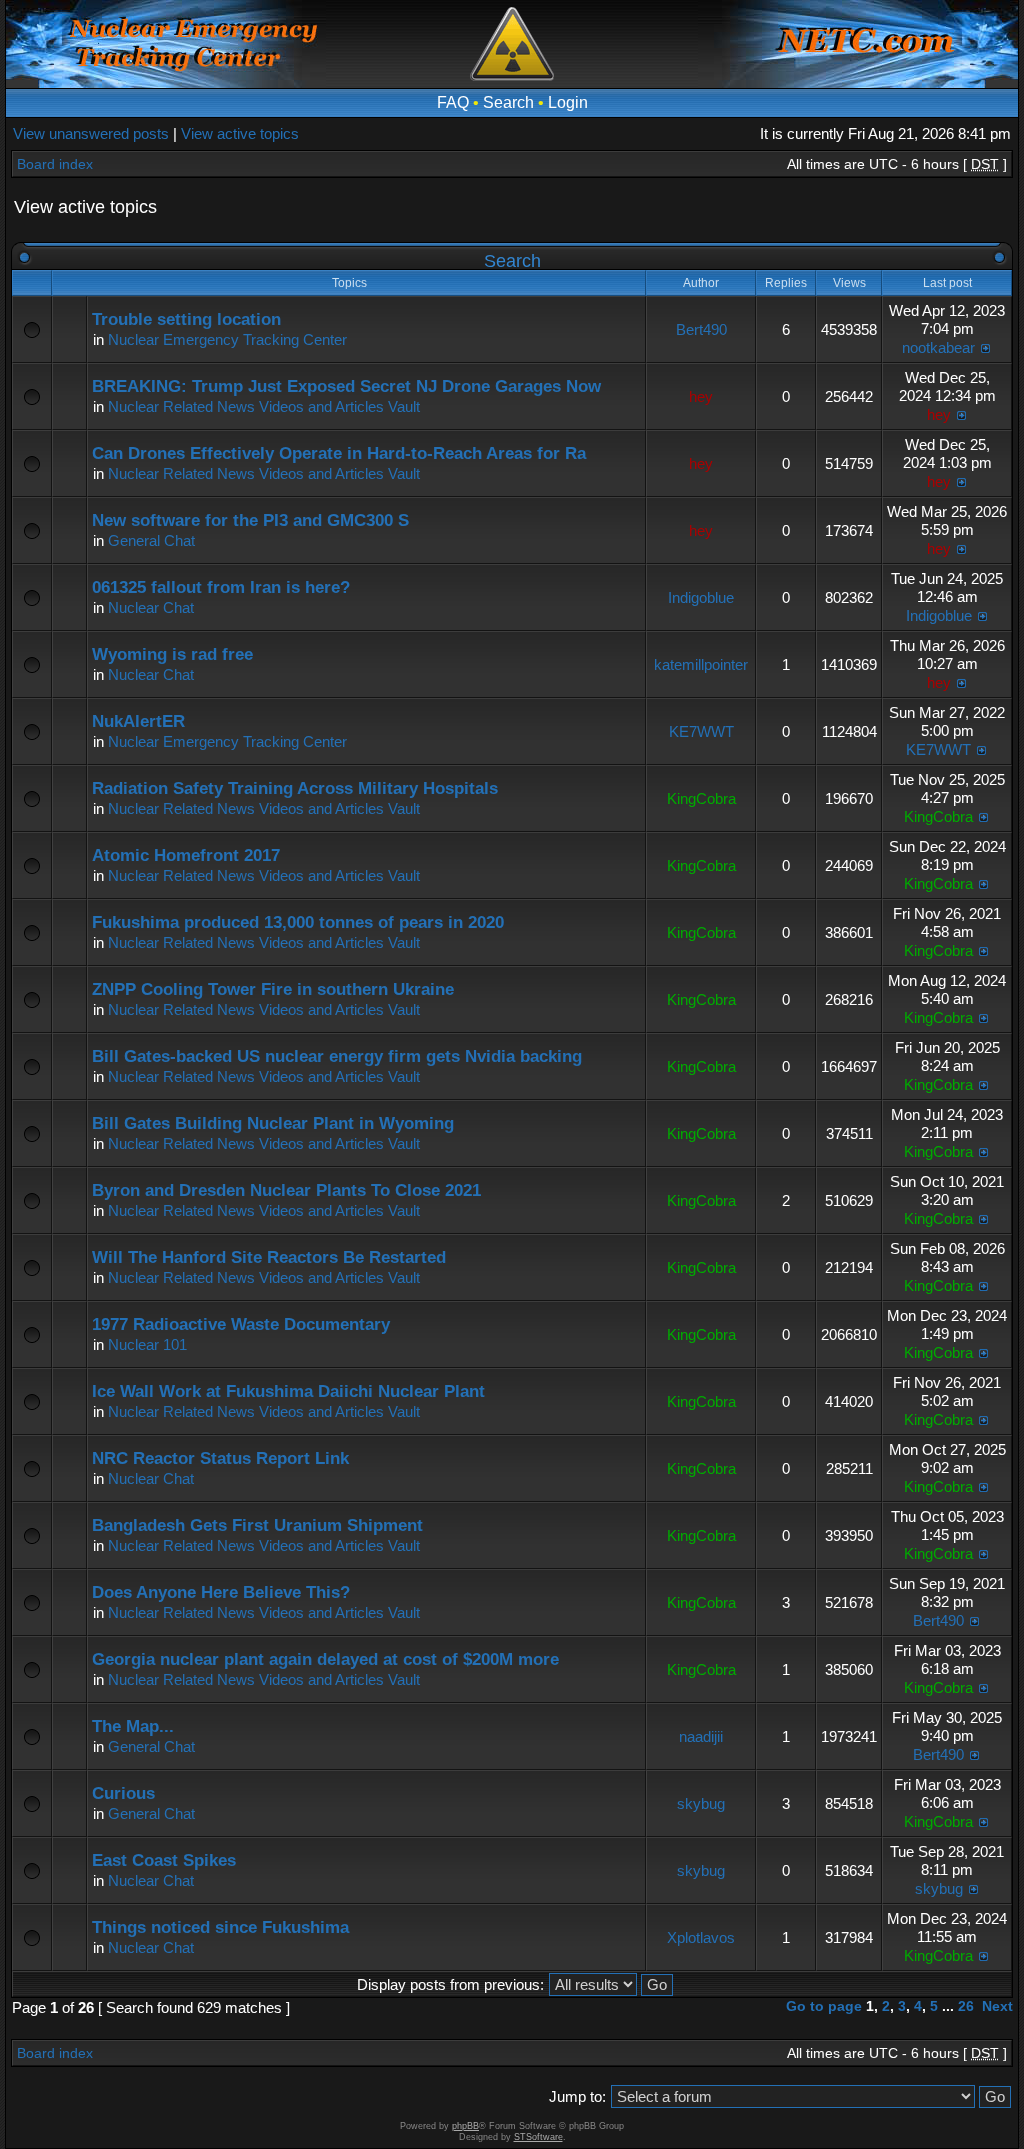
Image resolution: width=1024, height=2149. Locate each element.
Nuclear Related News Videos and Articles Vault (264, 406)
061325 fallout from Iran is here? (221, 587)
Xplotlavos (701, 1937)
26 (966, 2006)
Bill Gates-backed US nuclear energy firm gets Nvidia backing (337, 1056)
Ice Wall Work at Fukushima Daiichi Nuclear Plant (288, 1391)
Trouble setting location (186, 319)
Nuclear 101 (147, 1344)
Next (997, 2006)
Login (568, 102)
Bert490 (701, 329)
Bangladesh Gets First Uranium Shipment (257, 1525)
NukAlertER (138, 721)
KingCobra (701, 798)
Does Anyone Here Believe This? (221, 1592)
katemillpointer (701, 664)
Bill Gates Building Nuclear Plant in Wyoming (273, 1123)
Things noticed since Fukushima (220, 1927)
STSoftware (538, 2137)
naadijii (701, 1736)
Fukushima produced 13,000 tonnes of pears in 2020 (298, 922)
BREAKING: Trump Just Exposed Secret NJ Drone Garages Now (346, 386)
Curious (123, 1793)
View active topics (240, 133)
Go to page (824, 2006)
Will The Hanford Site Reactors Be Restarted (269, 1257)
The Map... (133, 1726)
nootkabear (938, 347)
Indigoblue (701, 597)
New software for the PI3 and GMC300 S (250, 520)
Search (508, 102)
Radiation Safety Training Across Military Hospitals (295, 788)
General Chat (151, 540)
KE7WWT (701, 731)
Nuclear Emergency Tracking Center (227, 339)
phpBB (465, 2126)
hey (701, 396)
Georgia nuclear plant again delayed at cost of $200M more (325, 1659)
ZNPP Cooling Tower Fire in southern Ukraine (273, 989)
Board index (55, 164)
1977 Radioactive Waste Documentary (241, 1324)
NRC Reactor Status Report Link (220, 1458)
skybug (701, 1803)
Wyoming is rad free (172, 654)
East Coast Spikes (164, 1860)
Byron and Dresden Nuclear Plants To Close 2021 (286, 1190)
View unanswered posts (91, 133)
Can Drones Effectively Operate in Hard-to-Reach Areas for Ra (339, 453)
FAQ (453, 102)
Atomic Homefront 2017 (186, 855)
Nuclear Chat (151, 607)
